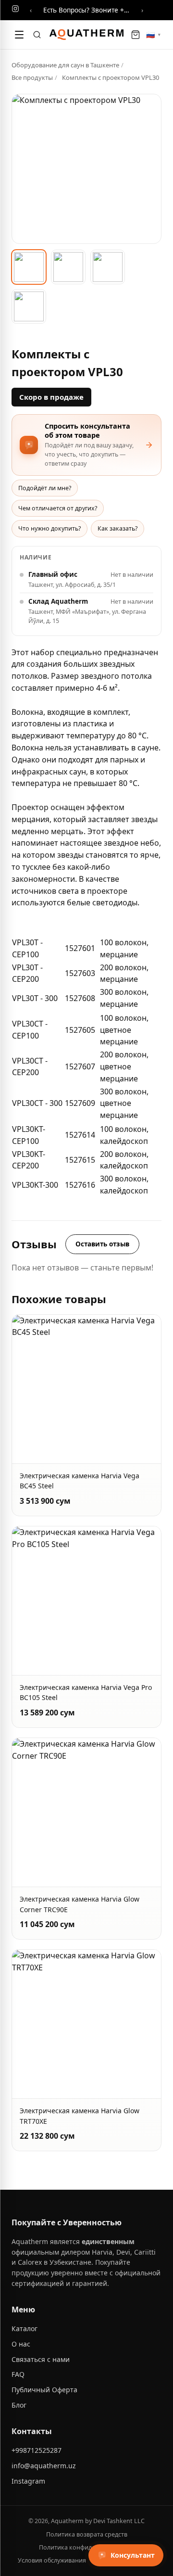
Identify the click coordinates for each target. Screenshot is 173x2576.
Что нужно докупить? (49, 528)
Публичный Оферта (44, 2390)
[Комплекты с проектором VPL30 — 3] (108, 267)
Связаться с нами (41, 2359)
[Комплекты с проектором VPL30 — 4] (29, 306)
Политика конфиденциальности (86, 2547)
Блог (19, 2405)
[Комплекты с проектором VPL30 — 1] (29, 267)
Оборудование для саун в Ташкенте (65, 65)
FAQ (18, 2374)
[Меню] (19, 35)
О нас (21, 2344)
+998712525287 (37, 2450)
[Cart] (136, 35)
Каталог (25, 2329)
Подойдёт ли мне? (45, 488)
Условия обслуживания (52, 2560)
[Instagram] (15, 10)
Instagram (28, 2481)
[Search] (37, 35)
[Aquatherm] (86, 35)
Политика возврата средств (87, 2534)
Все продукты (32, 77)
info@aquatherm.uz (44, 2466)
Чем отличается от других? (58, 508)
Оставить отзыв (102, 1244)
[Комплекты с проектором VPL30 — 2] (68, 267)
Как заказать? (117, 528)
